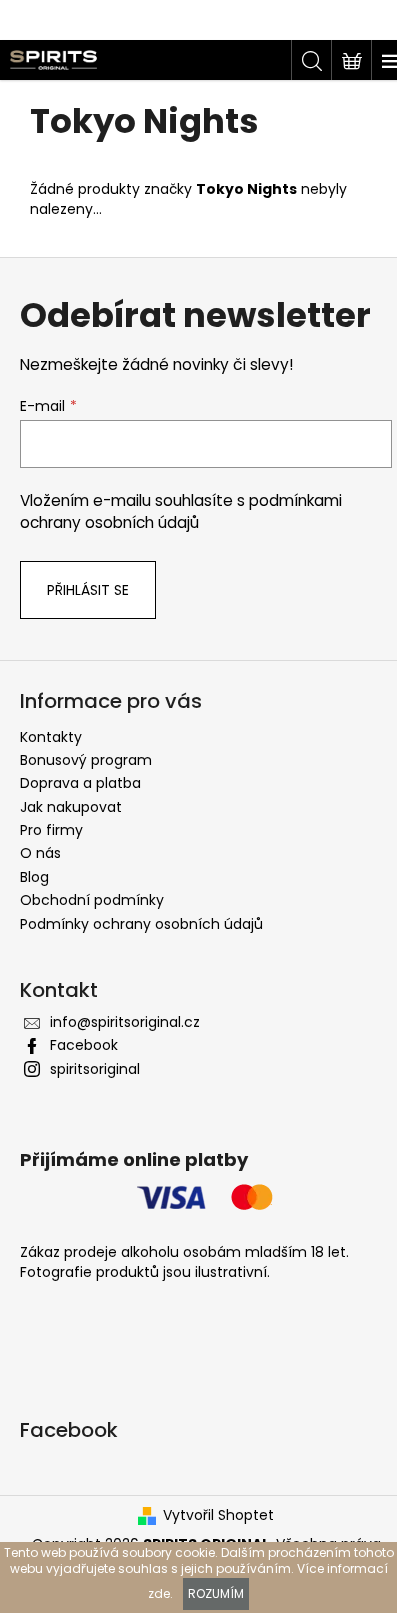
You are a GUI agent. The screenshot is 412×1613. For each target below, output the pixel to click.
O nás (40, 853)
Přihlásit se (88, 590)
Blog (34, 877)
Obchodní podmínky (92, 900)
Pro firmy (51, 830)
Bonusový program (86, 760)
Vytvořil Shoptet (218, 1515)
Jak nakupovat (71, 807)
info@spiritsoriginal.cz (125, 1022)
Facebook (84, 1045)
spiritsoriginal (95, 1069)
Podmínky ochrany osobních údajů (141, 924)
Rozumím (216, 1593)
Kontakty (51, 737)
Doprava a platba (80, 783)
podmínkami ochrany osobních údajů (181, 511)
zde (159, 1593)
